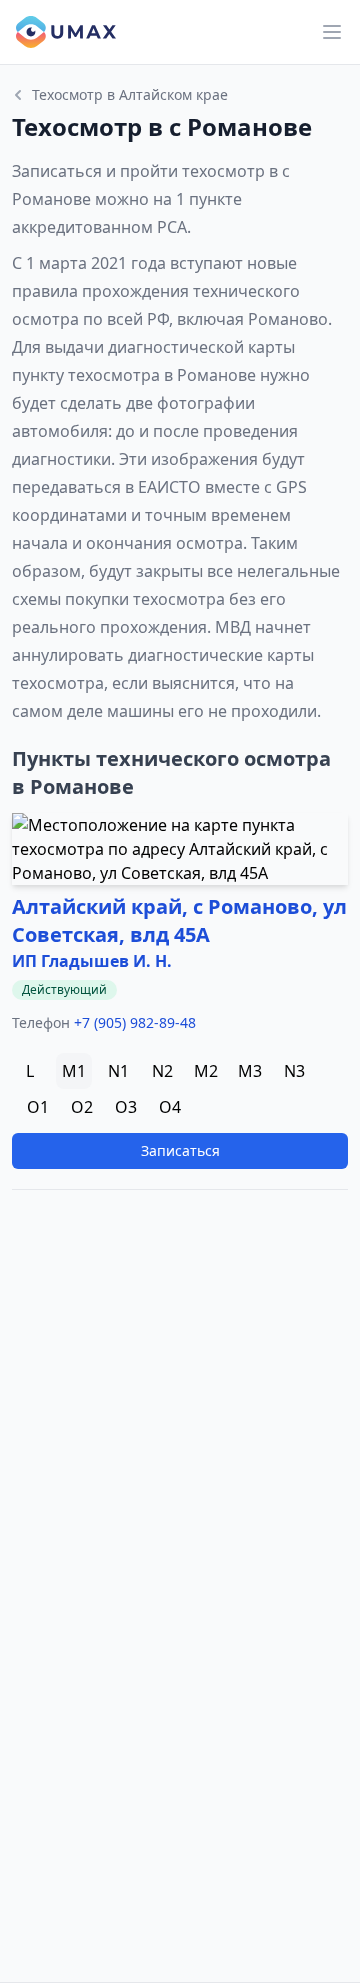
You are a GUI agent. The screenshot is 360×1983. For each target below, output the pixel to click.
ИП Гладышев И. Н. (92, 961)
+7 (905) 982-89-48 (135, 1022)
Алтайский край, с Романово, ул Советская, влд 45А (179, 920)
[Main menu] (332, 32)
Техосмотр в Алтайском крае (130, 94)
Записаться (180, 1150)
